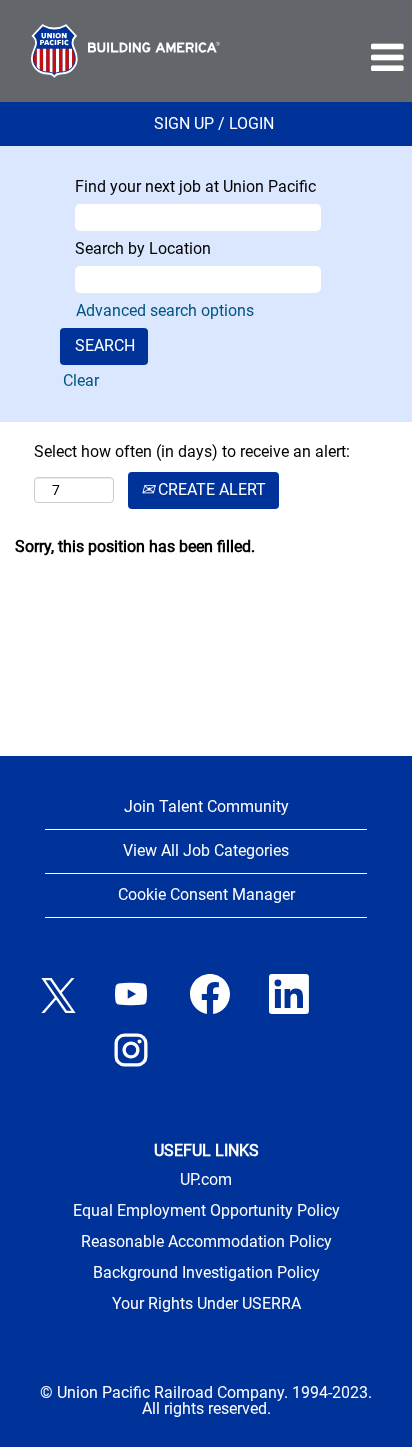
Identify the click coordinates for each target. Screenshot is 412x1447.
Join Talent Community (206, 806)
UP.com (206, 1180)
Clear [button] (81, 380)
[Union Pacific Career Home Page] (125, 51)
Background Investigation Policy (206, 1273)
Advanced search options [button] (165, 310)
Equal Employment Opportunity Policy (206, 1211)
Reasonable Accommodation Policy (206, 1242)
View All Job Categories (206, 850)
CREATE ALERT (210, 489)
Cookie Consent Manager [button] (206, 894)
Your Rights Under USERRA (206, 1304)
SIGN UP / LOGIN (214, 123)
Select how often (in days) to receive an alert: (192, 451)
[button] (331, 58)
